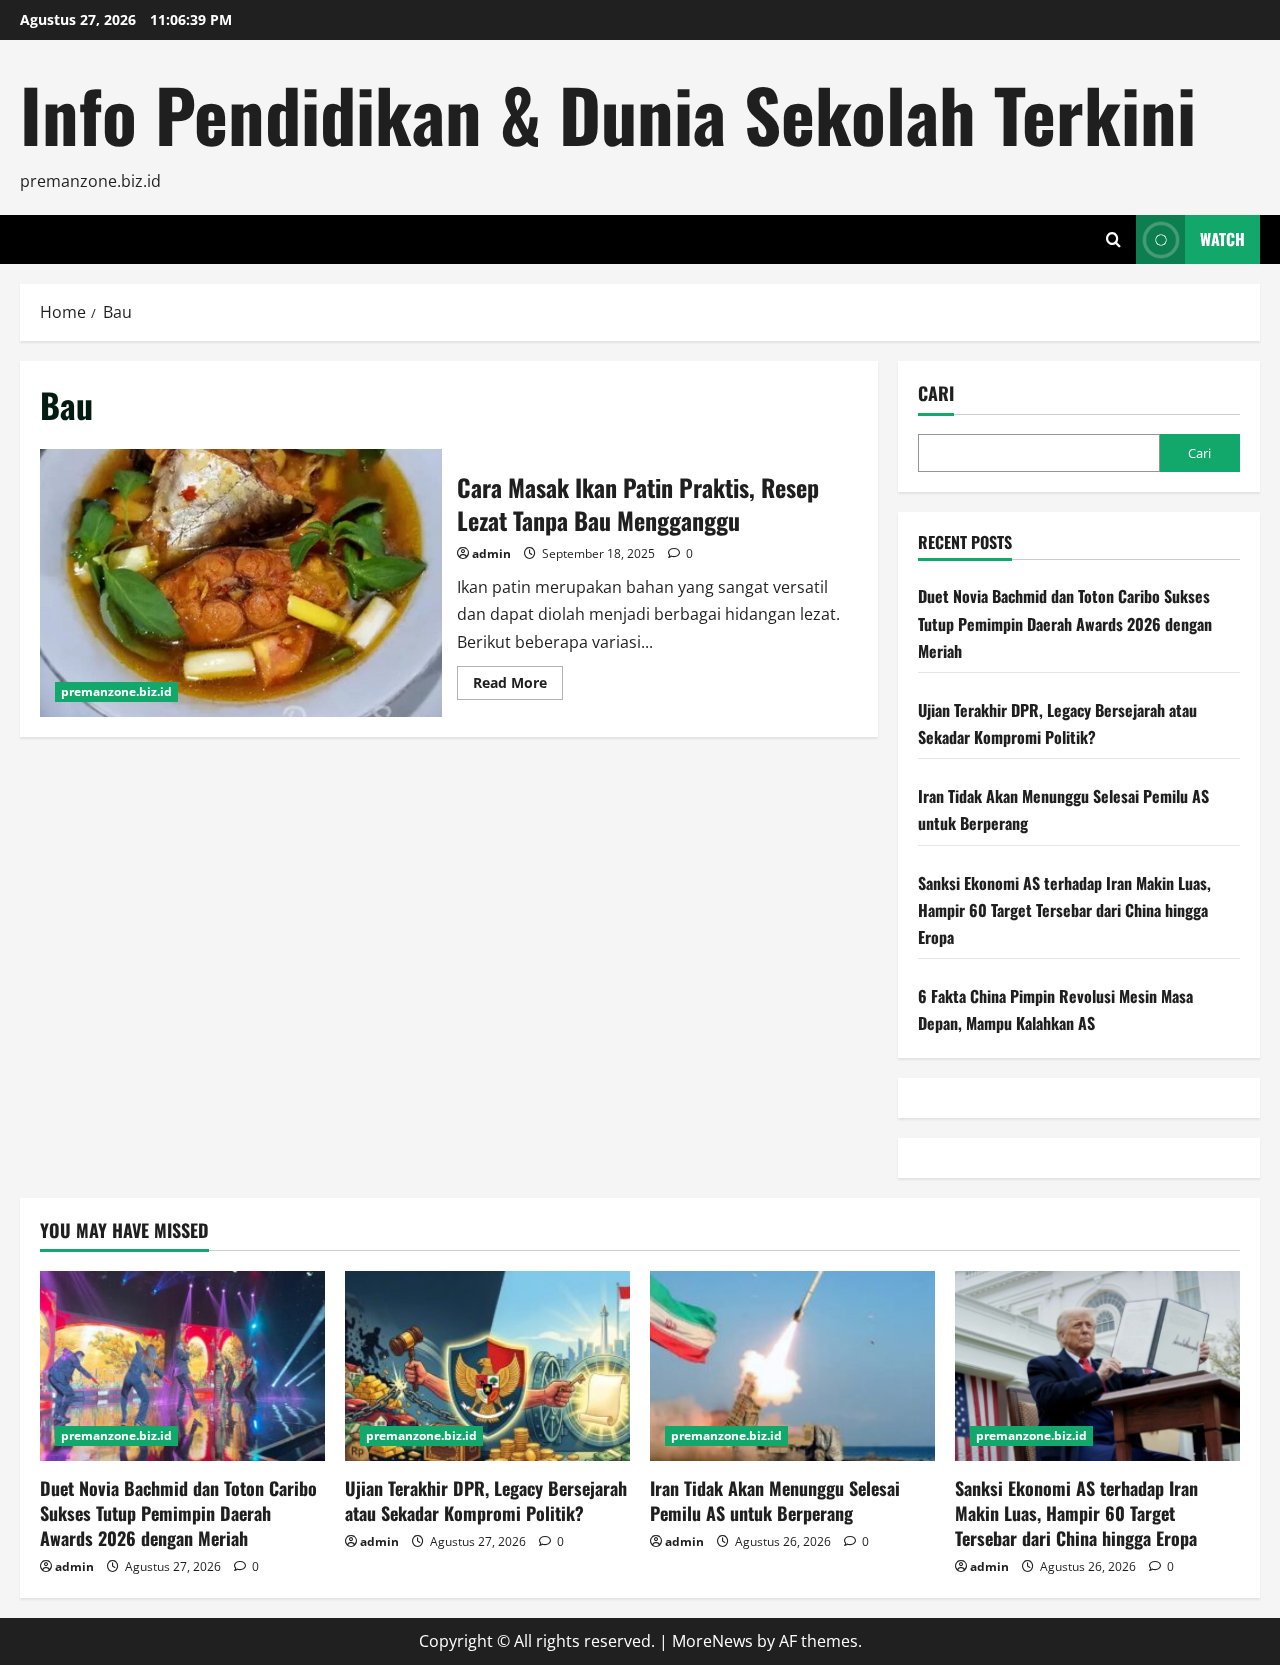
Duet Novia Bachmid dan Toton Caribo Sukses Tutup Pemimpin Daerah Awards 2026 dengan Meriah (1065, 623)
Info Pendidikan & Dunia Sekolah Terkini (608, 113)
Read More (518, 686)
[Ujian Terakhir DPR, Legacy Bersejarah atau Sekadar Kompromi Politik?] (487, 1366)
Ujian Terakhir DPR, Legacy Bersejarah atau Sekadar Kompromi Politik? (486, 1500)
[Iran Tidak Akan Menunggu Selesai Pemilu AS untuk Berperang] (792, 1366)
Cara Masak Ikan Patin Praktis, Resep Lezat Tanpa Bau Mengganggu (241, 583)
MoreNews (712, 1641)
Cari (936, 393)
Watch (1222, 239)
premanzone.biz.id (116, 691)
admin (491, 553)
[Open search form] (1113, 239)
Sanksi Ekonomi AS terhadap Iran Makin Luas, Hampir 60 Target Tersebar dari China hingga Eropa (1064, 910)
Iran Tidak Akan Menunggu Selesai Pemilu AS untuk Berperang (775, 1500)
